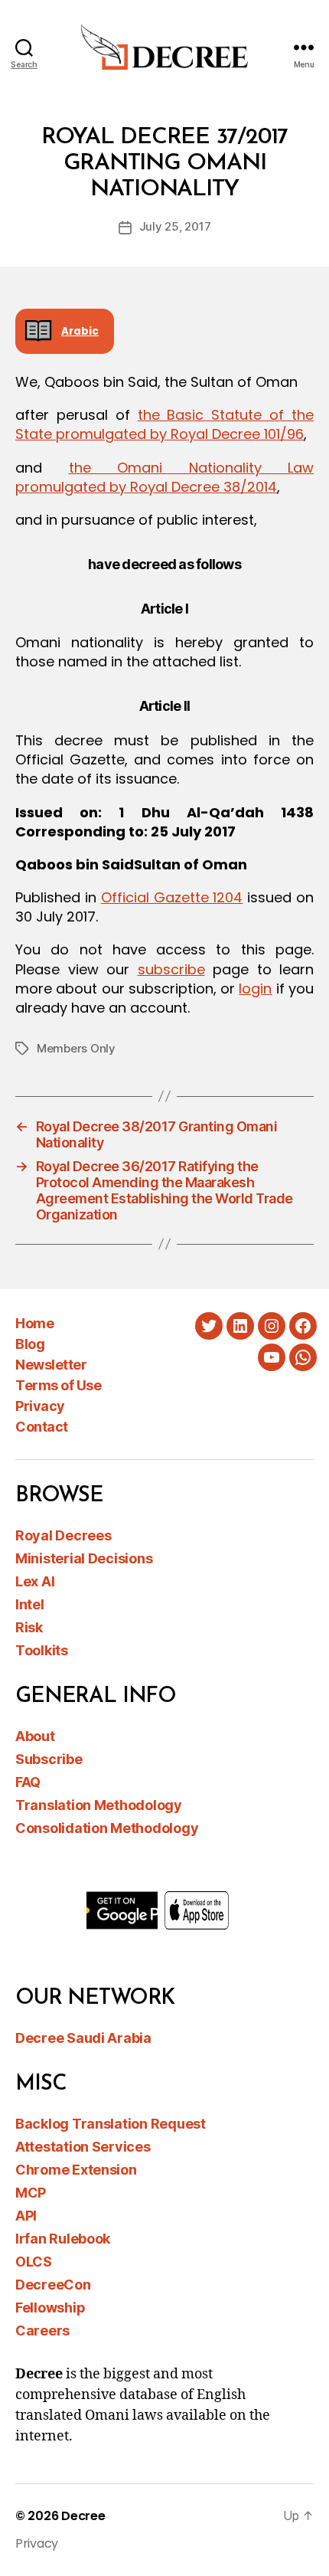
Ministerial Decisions (84, 1558)
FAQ (28, 1782)
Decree (83, 2516)
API (26, 2216)
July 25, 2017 (175, 226)
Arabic (80, 331)
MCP (31, 2193)
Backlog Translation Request (111, 2124)
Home (34, 1323)
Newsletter (51, 1365)
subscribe (171, 969)
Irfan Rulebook (63, 2239)
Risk (29, 1627)
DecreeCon (53, 2285)
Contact (42, 1427)
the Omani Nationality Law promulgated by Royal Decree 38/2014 (164, 477)
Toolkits (42, 1650)
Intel (30, 1604)
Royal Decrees (64, 1535)
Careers (42, 2331)
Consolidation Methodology (107, 1828)
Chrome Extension (76, 2170)
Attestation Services (83, 2147)
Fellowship (50, 2308)
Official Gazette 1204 (172, 897)
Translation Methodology (99, 1805)
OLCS (34, 2262)
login (255, 989)
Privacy (40, 1406)
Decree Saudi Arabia (83, 2038)
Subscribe (49, 1759)
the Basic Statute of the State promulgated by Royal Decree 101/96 (164, 424)
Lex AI (35, 1581)
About (35, 1736)
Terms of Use (58, 1385)
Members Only (76, 1048)
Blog (30, 1344)
